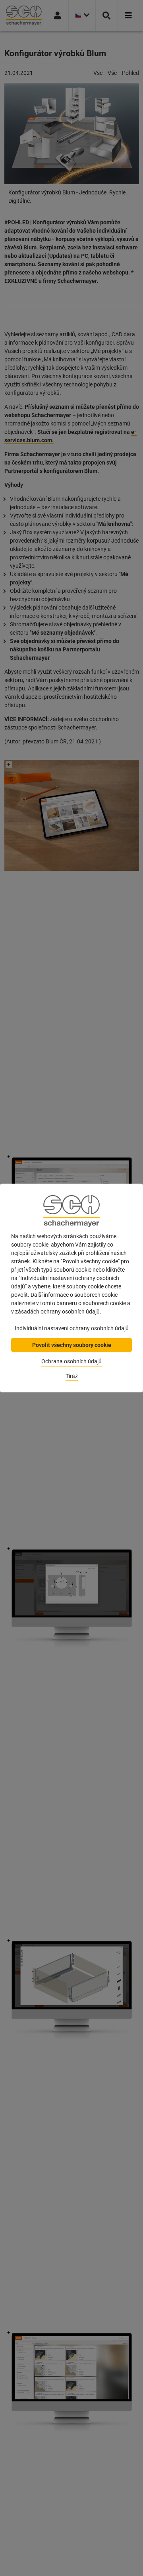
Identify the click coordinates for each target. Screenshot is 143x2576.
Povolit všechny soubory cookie (72, 1345)
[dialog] (71, 1288)
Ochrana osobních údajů (71, 1361)
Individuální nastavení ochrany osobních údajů (72, 1328)
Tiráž (72, 1376)
